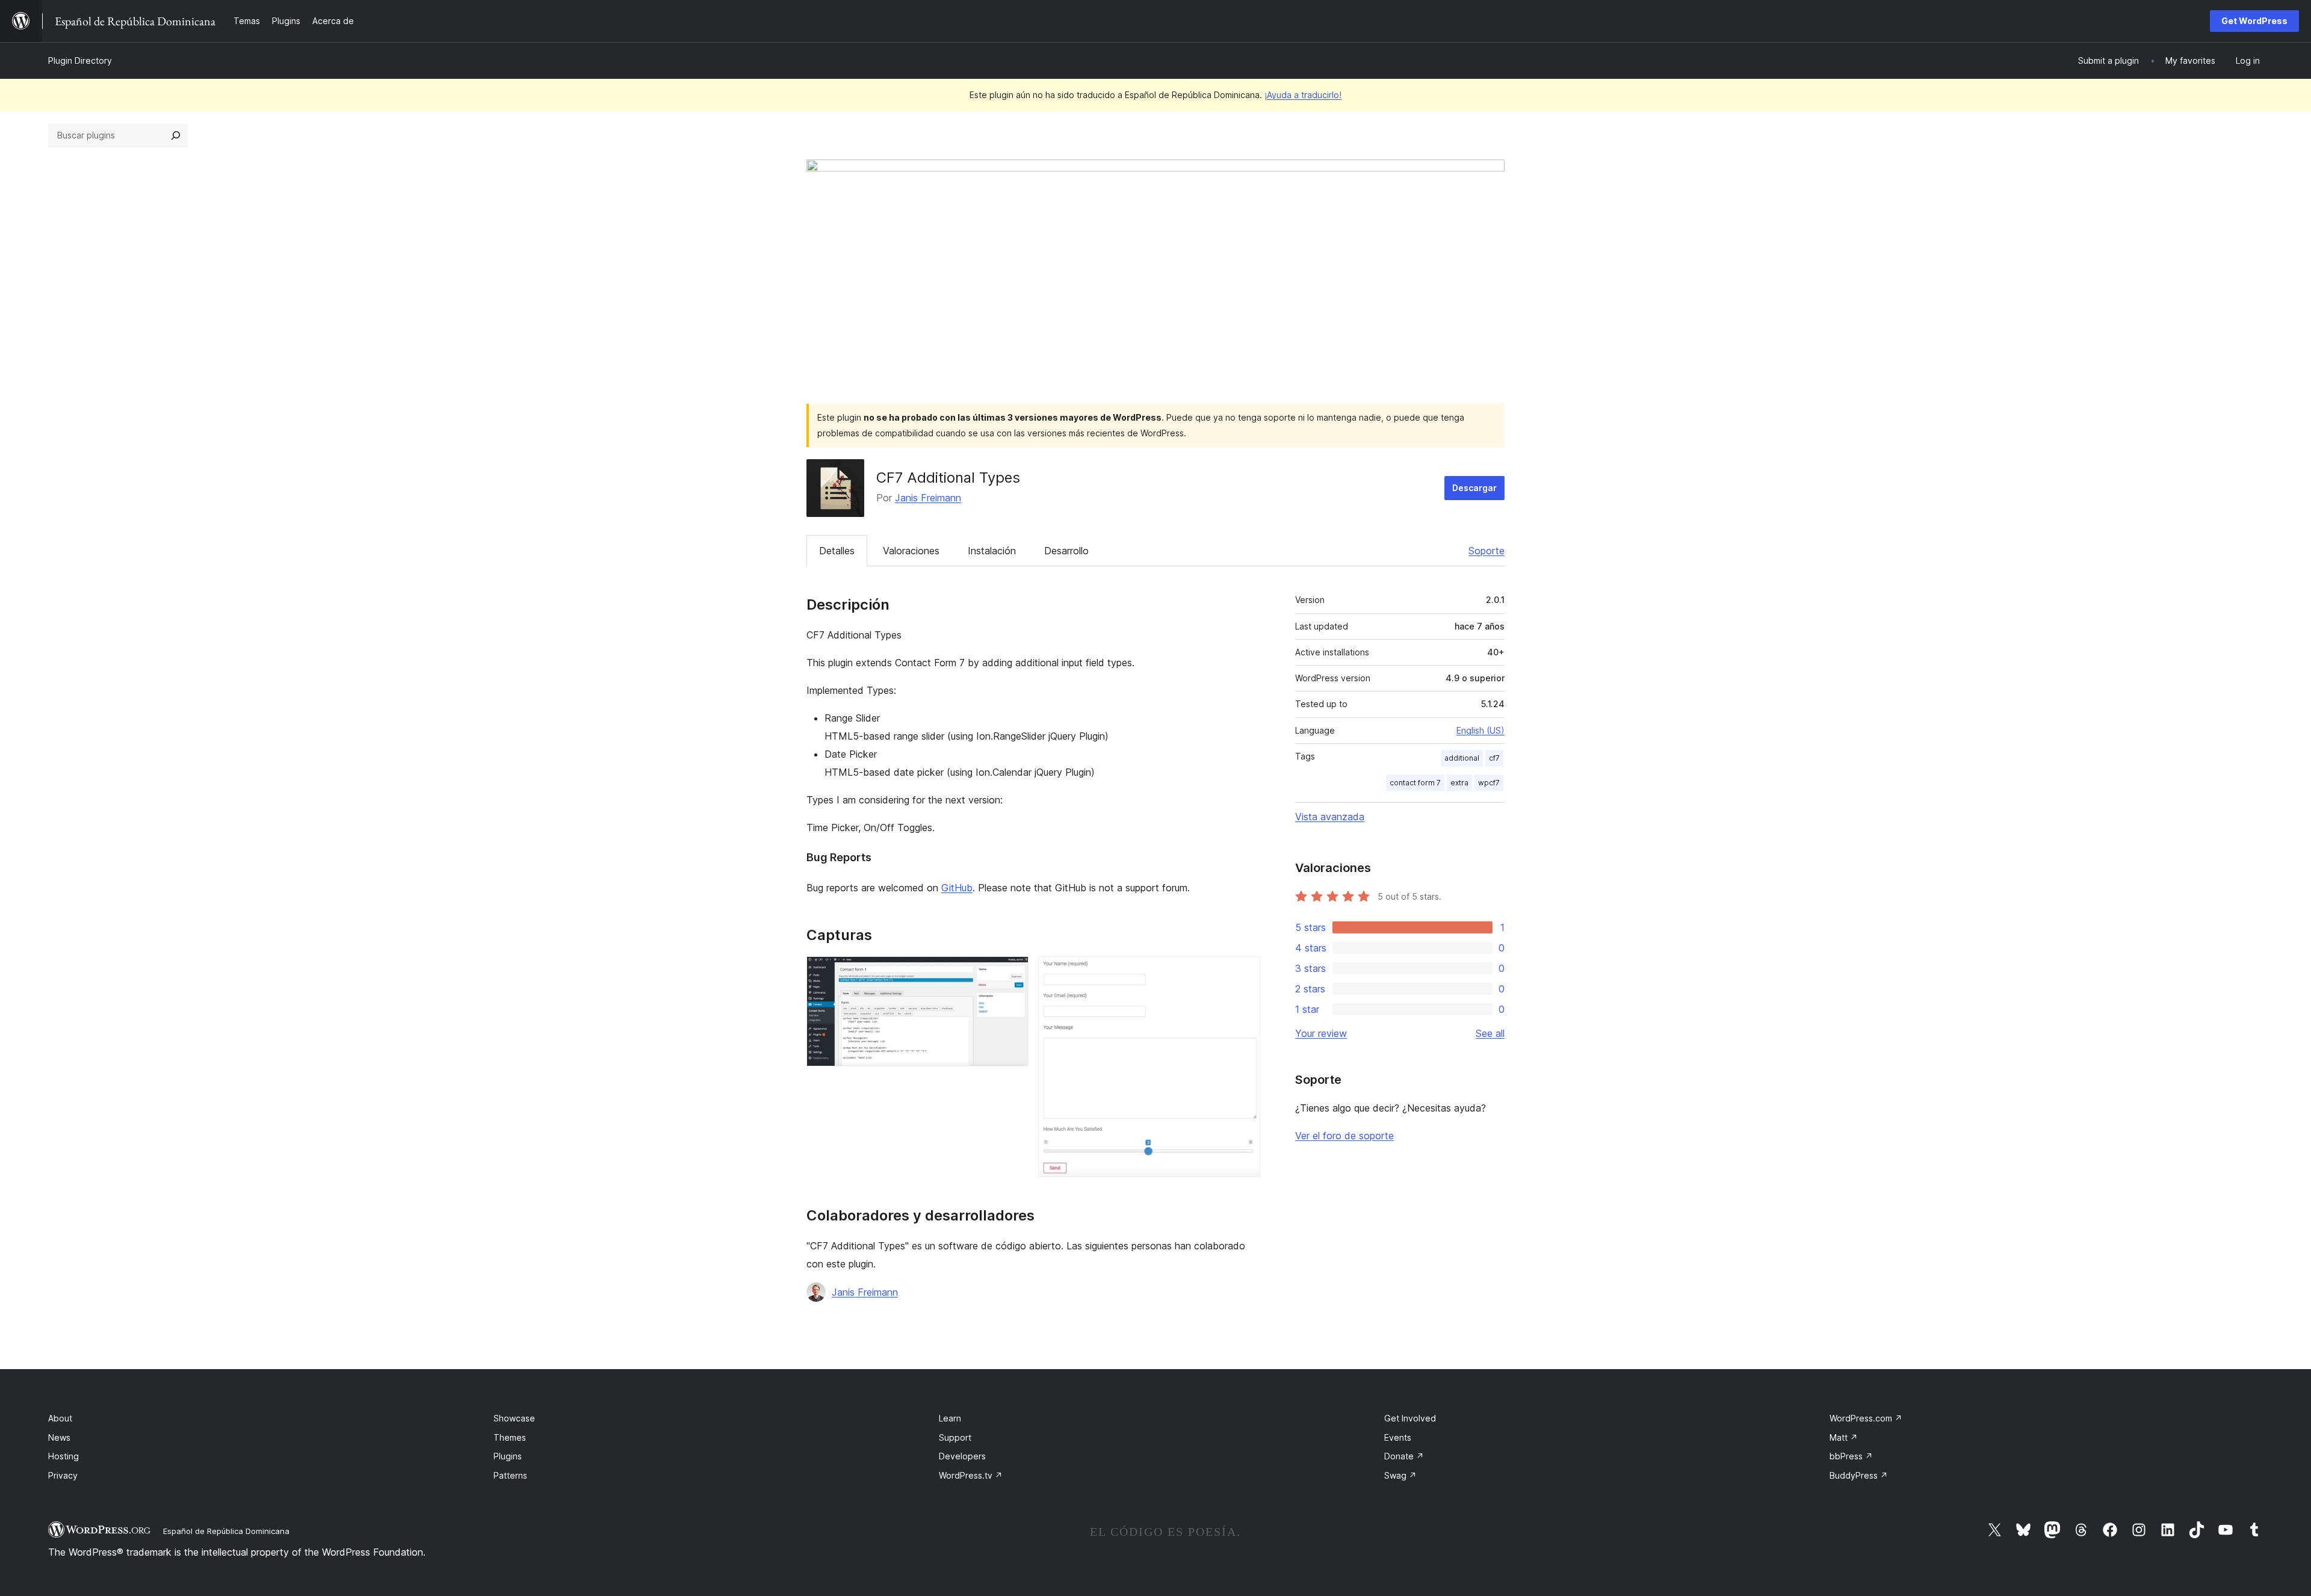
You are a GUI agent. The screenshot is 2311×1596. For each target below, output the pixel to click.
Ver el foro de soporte (1344, 1136)
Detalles (837, 551)
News (59, 1437)
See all (1490, 1033)
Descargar (1474, 488)
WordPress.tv (971, 1475)
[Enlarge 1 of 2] (1012, 973)
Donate (1404, 1456)
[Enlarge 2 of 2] (1244, 973)
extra (1459, 783)
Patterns (510, 1475)
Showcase (514, 1418)
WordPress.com (1866, 1418)
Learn (950, 1418)
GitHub (957, 888)
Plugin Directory (80, 60)
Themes (510, 1437)
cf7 (1494, 758)
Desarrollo (1066, 551)
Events (1398, 1437)
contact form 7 (1415, 783)
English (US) (1480, 730)
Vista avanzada (1330, 817)
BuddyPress (1859, 1475)
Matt (1844, 1437)
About (60, 1418)
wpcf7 (1489, 783)
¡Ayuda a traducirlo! (1303, 95)
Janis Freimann (928, 498)
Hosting (63, 1456)
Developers (962, 1456)
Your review (1321, 1033)
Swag (1400, 1475)
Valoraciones (911, 551)
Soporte (1487, 551)
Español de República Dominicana (226, 1531)
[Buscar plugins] (176, 135)
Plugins (508, 1456)
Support (955, 1437)
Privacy (63, 1475)
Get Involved (1410, 1418)
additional (1462, 758)
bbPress (1851, 1456)
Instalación (992, 551)
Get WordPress (2254, 21)
